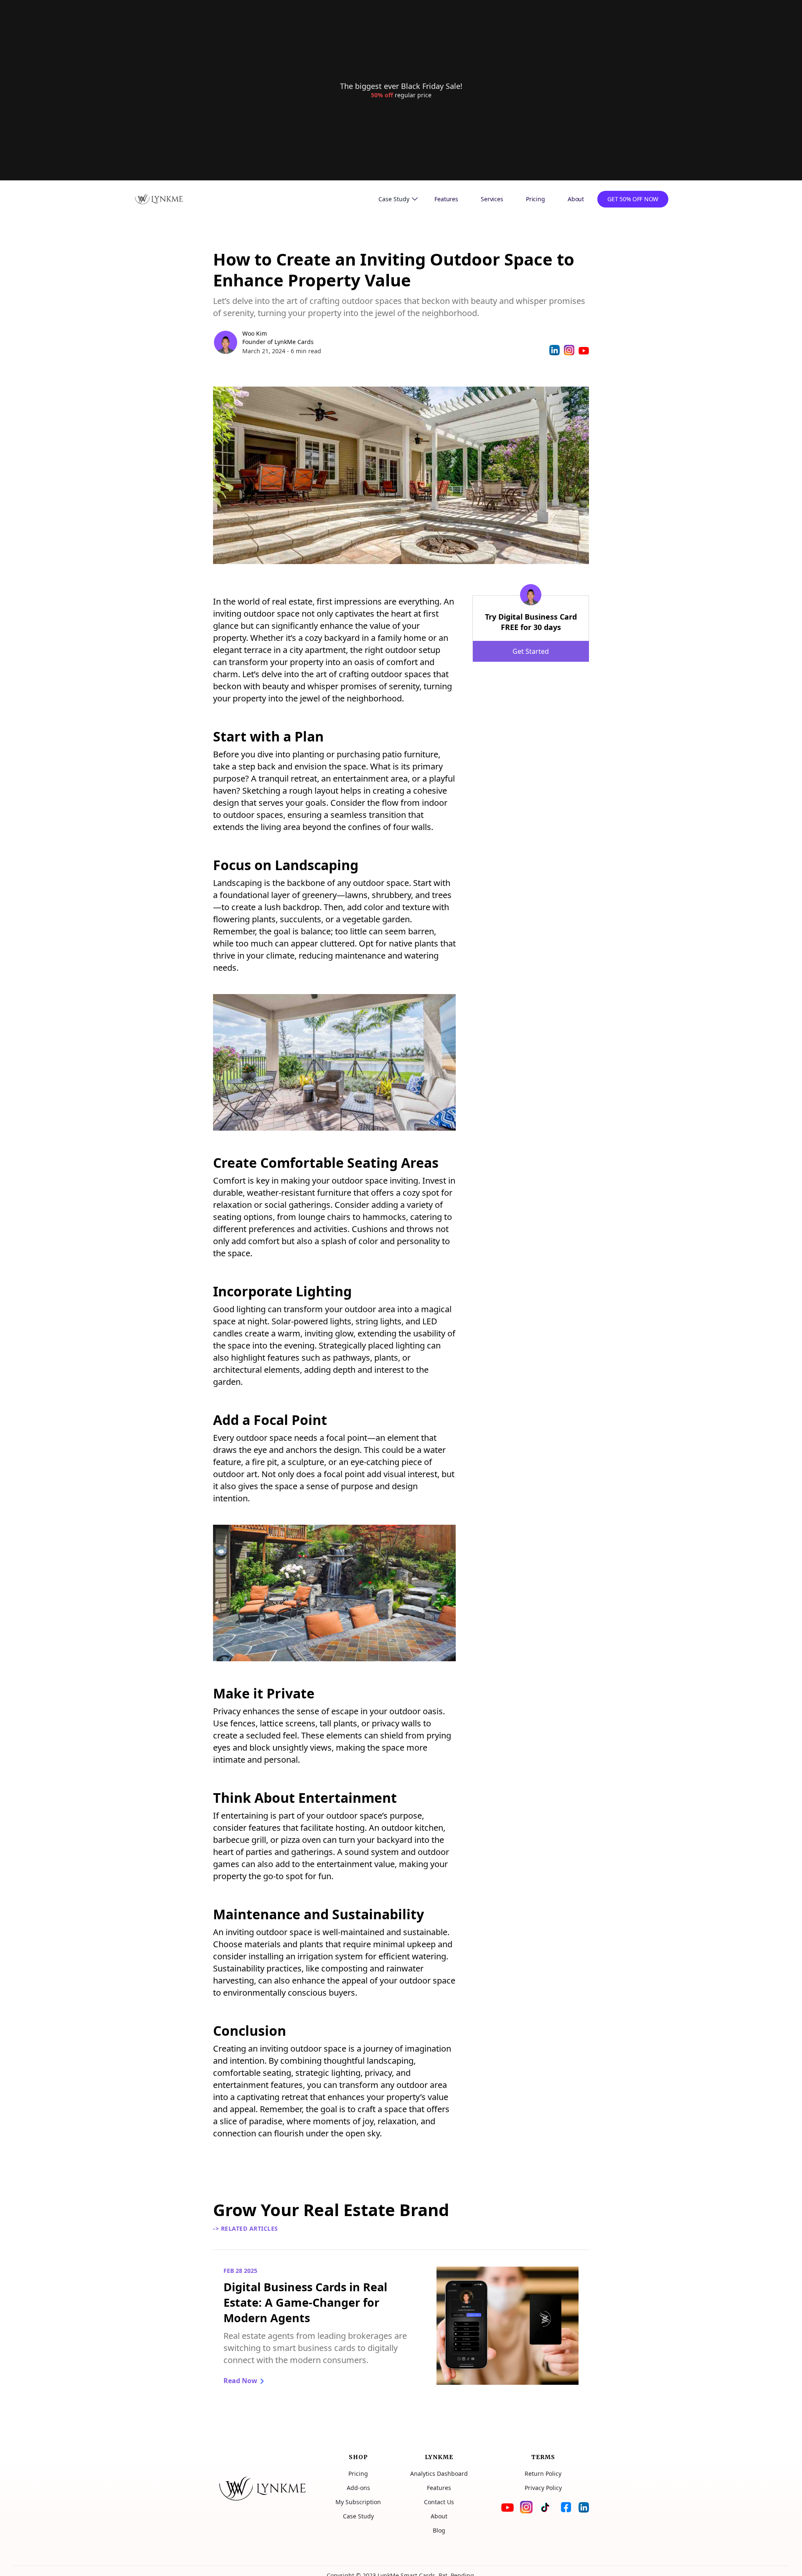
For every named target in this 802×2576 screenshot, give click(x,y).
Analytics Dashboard (439, 2474)
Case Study (358, 2516)
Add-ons (358, 2488)
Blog (439, 2530)
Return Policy (543, 2474)
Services (492, 199)
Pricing (536, 199)
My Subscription (358, 2502)
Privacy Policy (543, 2488)
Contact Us (439, 2502)
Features (446, 199)
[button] (398, 199)
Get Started (531, 651)
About (576, 199)
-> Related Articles (246, 2228)
